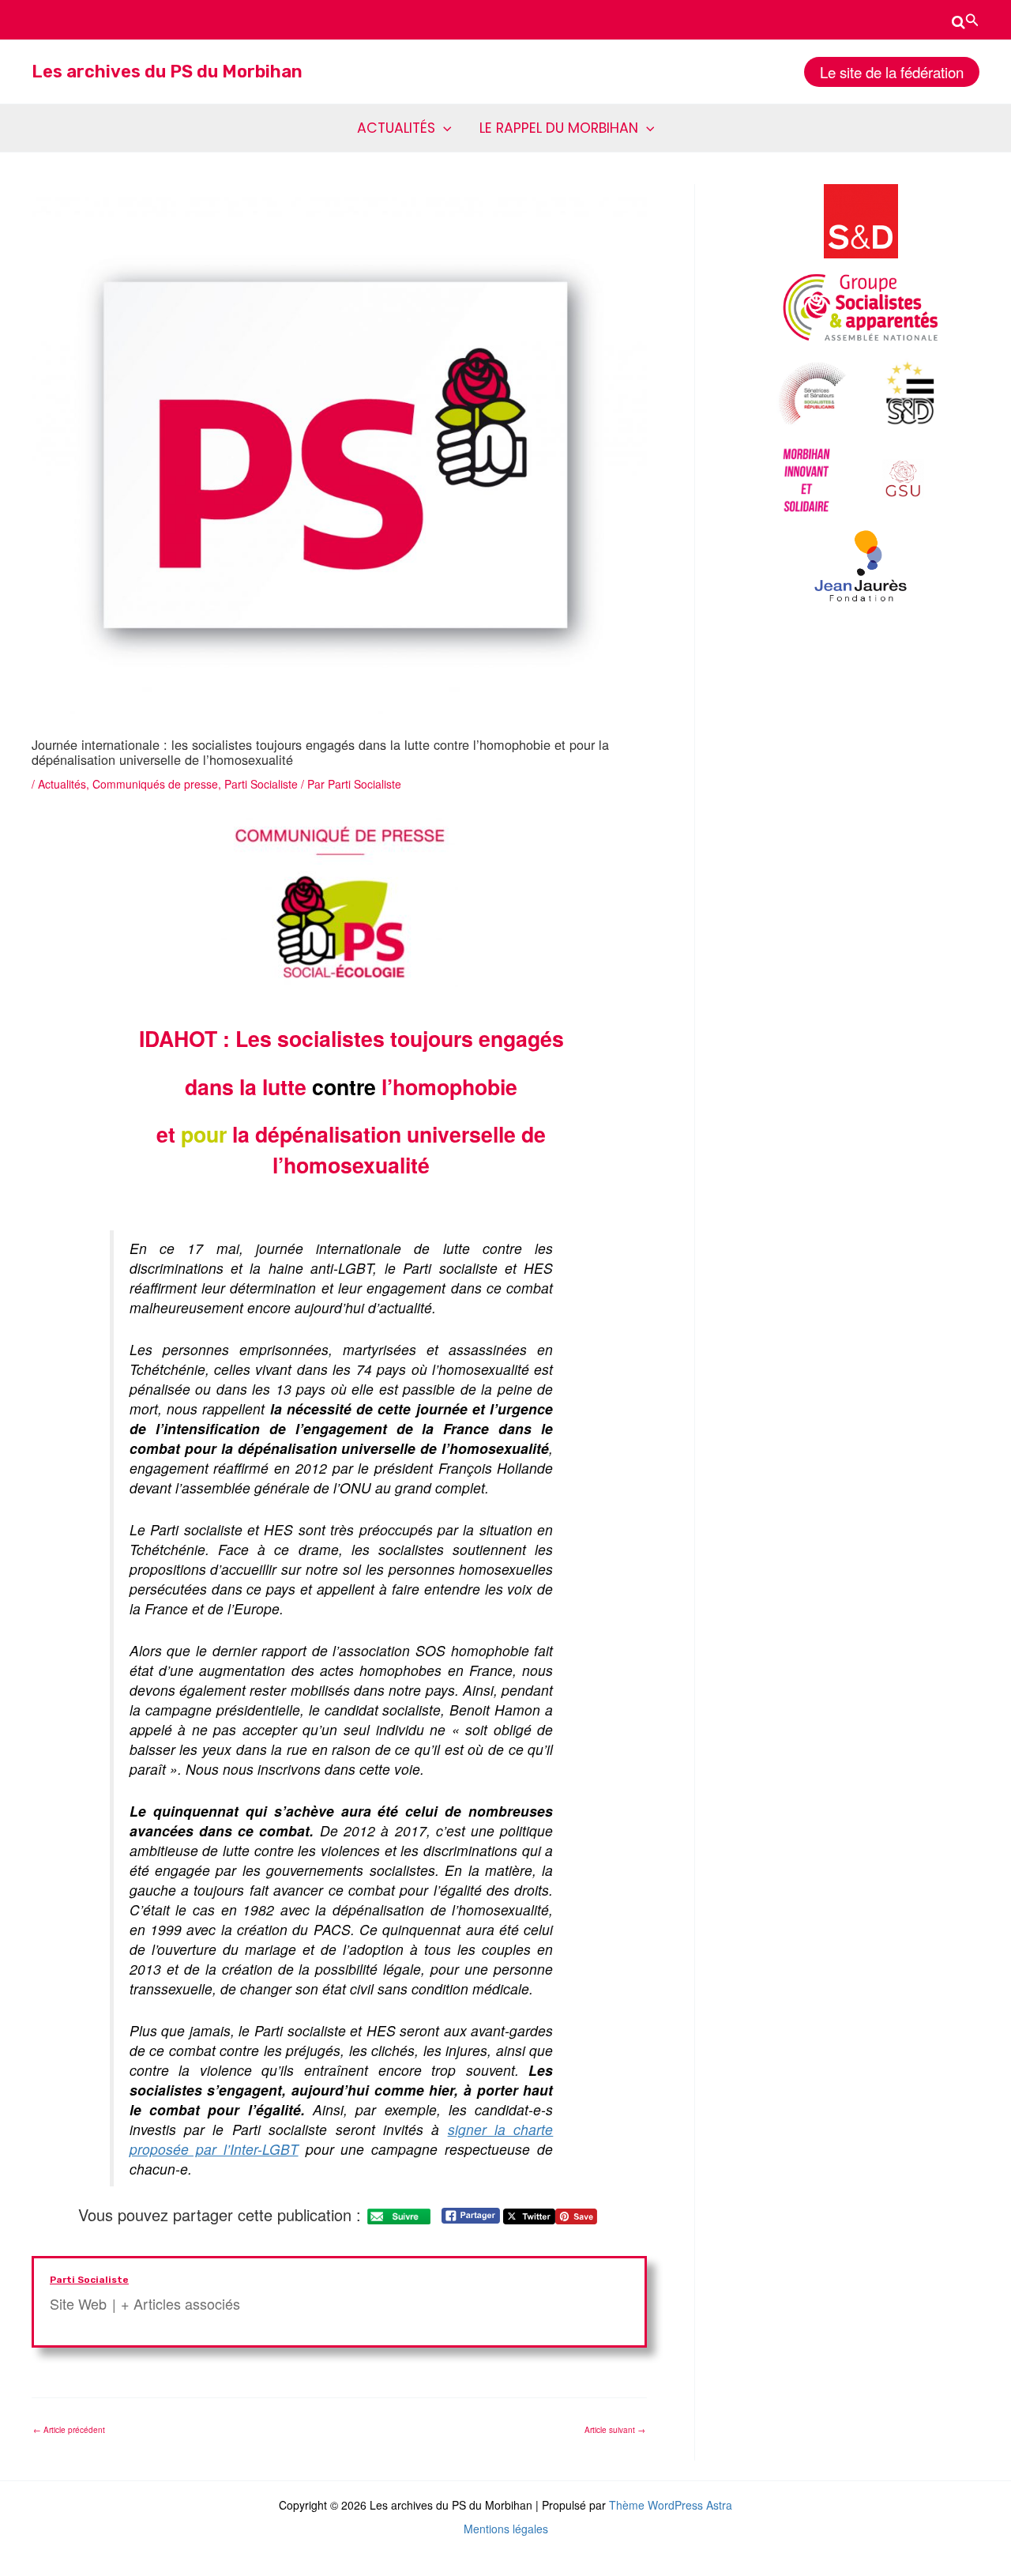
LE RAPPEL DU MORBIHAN (559, 128)
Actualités (62, 784)
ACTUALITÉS (396, 128)
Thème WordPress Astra (671, 2505)
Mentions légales (506, 2529)
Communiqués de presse (155, 784)
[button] (966, 20)
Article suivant (615, 2430)
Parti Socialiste (261, 784)
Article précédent (69, 2430)
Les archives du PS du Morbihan (167, 72)
